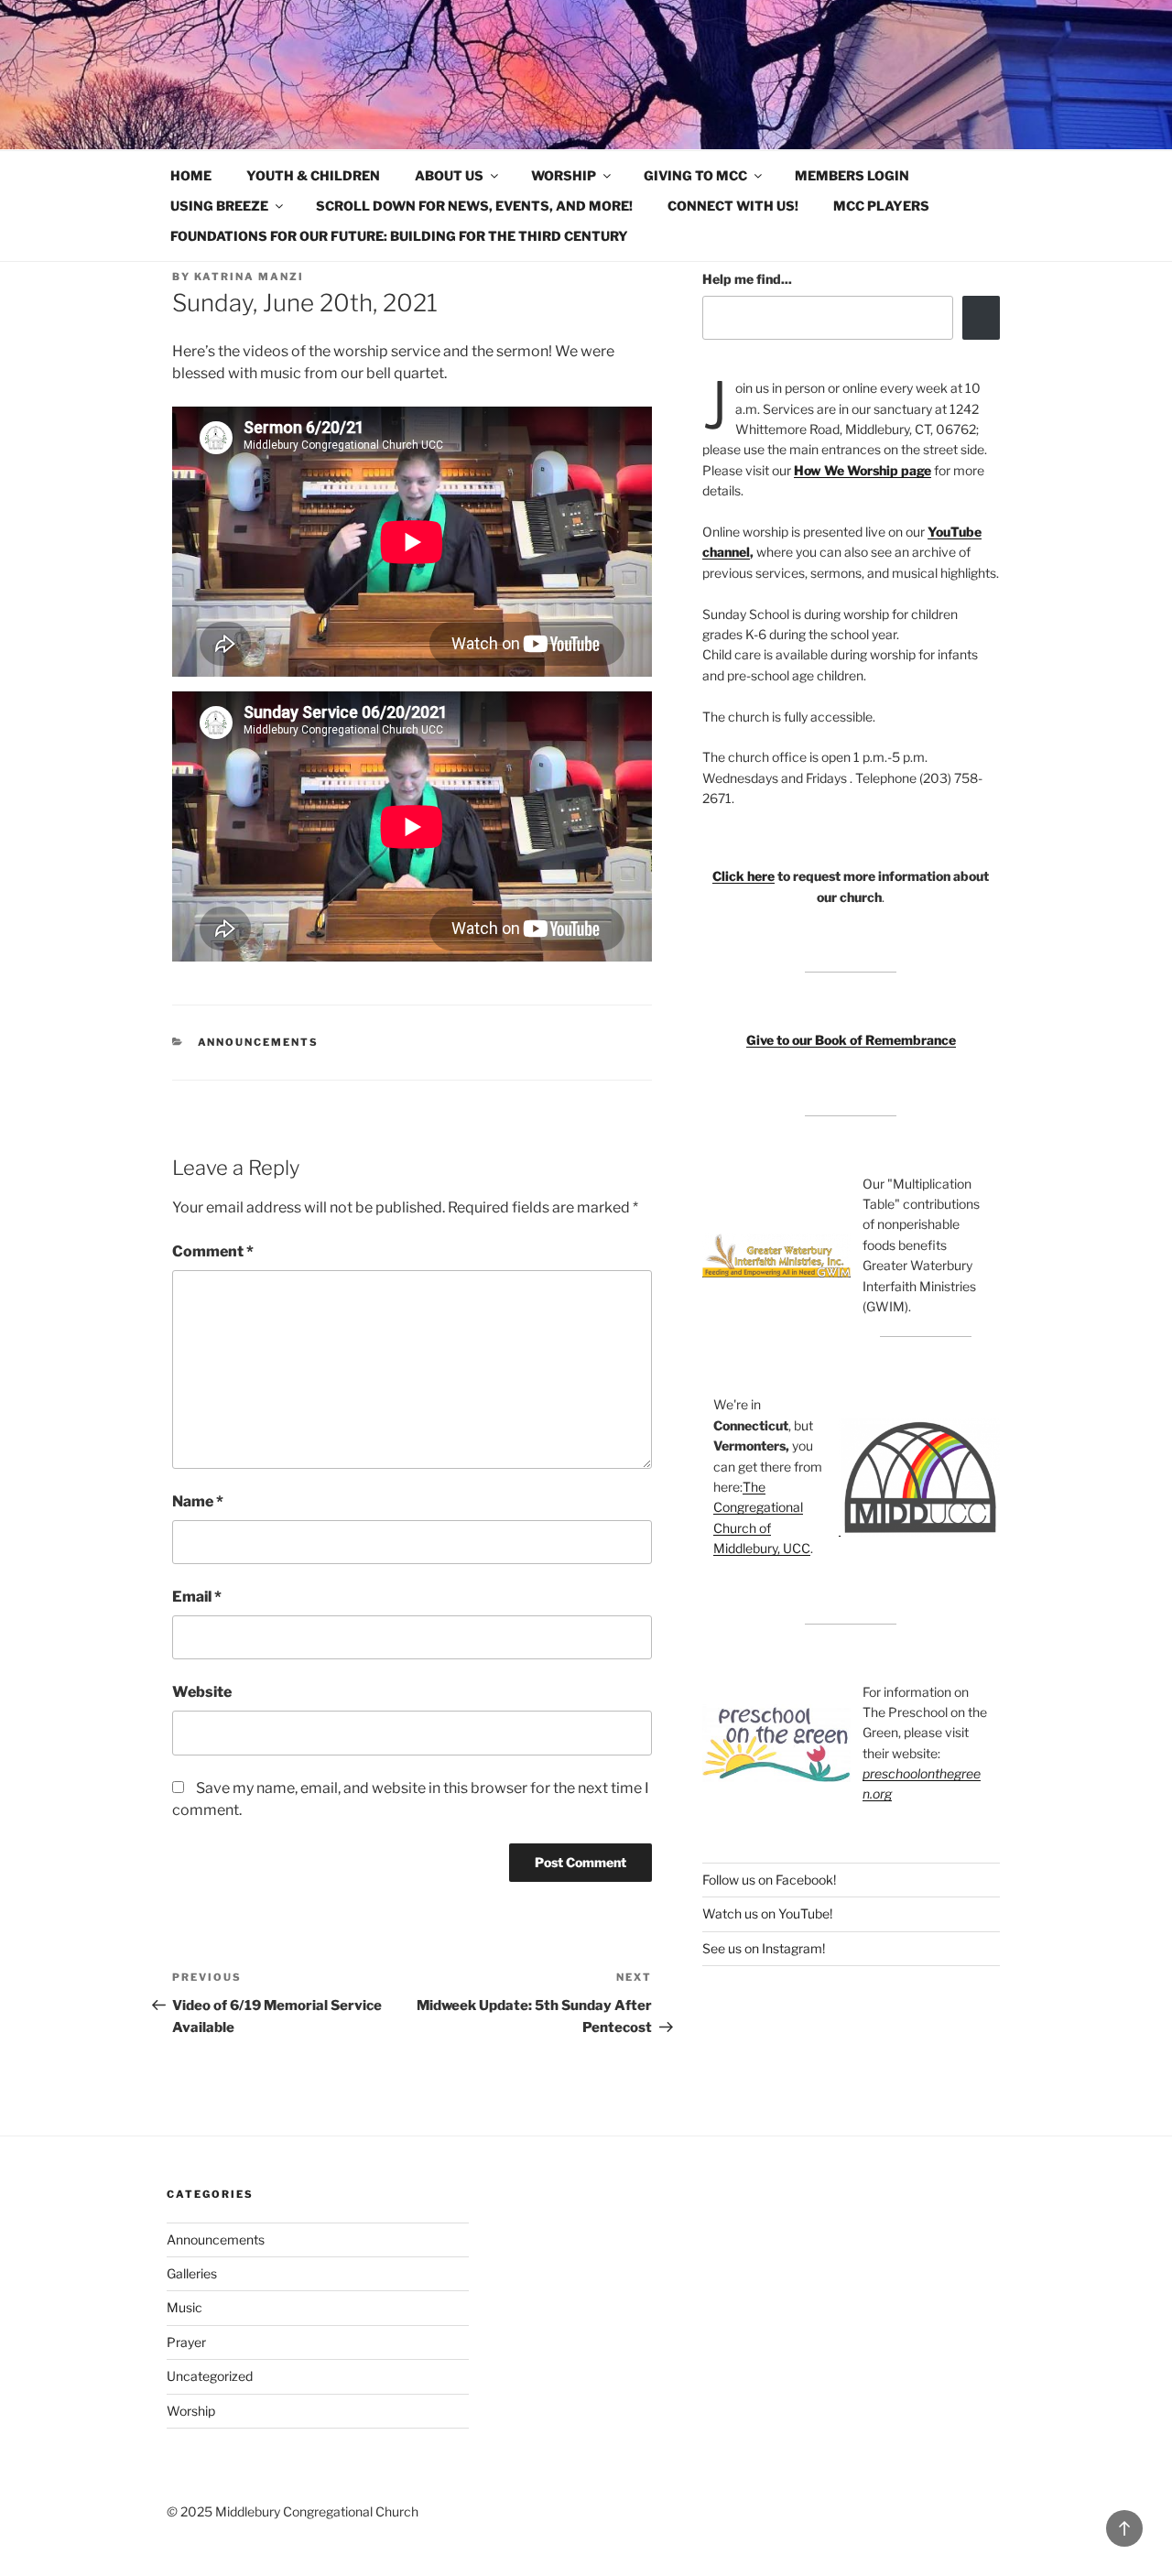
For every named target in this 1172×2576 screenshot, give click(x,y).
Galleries (192, 2273)
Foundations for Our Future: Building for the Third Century (399, 236)
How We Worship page (863, 470)
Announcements (259, 1042)
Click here (743, 876)
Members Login (852, 175)
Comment (213, 1251)
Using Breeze (219, 206)
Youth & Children (313, 175)
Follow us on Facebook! (769, 1880)
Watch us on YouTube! (767, 1913)
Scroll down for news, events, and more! (474, 206)
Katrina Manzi (249, 277)
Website (202, 1692)
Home (191, 175)
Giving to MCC (695, 175)
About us (449, 175)
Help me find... (747, 279)
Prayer (186, 2342)
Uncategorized (210, 2376)
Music (184, 2307)
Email (197, 1597)
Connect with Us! (733, 206)
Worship (564, 175)
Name (198, 1501)
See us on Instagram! (764, 1948)
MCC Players (881, 206)
